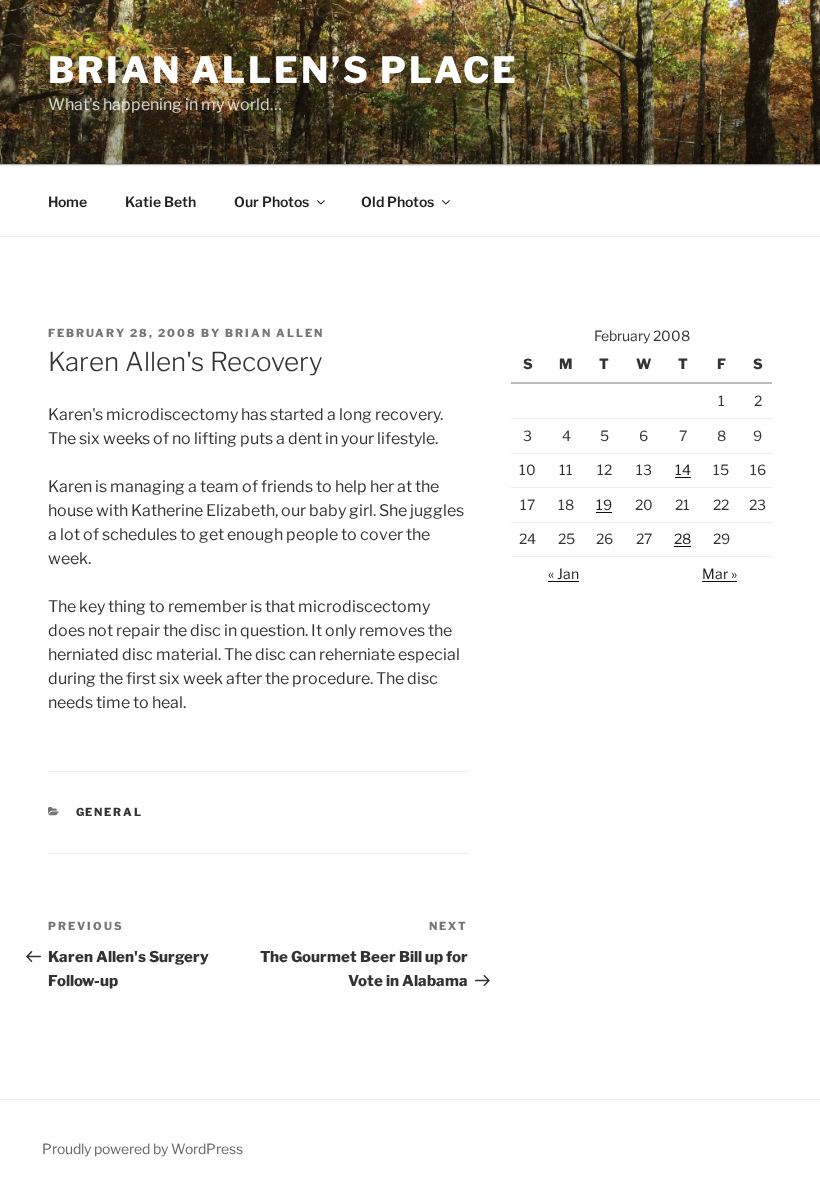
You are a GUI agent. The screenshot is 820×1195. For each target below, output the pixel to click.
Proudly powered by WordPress (142, 1148)
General (110, 812)
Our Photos (271, 201)
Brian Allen (274, 333)
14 (683, 469)
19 (604, 504)
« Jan (563, 573)
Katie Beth (160, 201)
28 (682, 538)
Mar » (719, 573)
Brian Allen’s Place (283, 70)
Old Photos (397, 201)
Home (67, 201)
